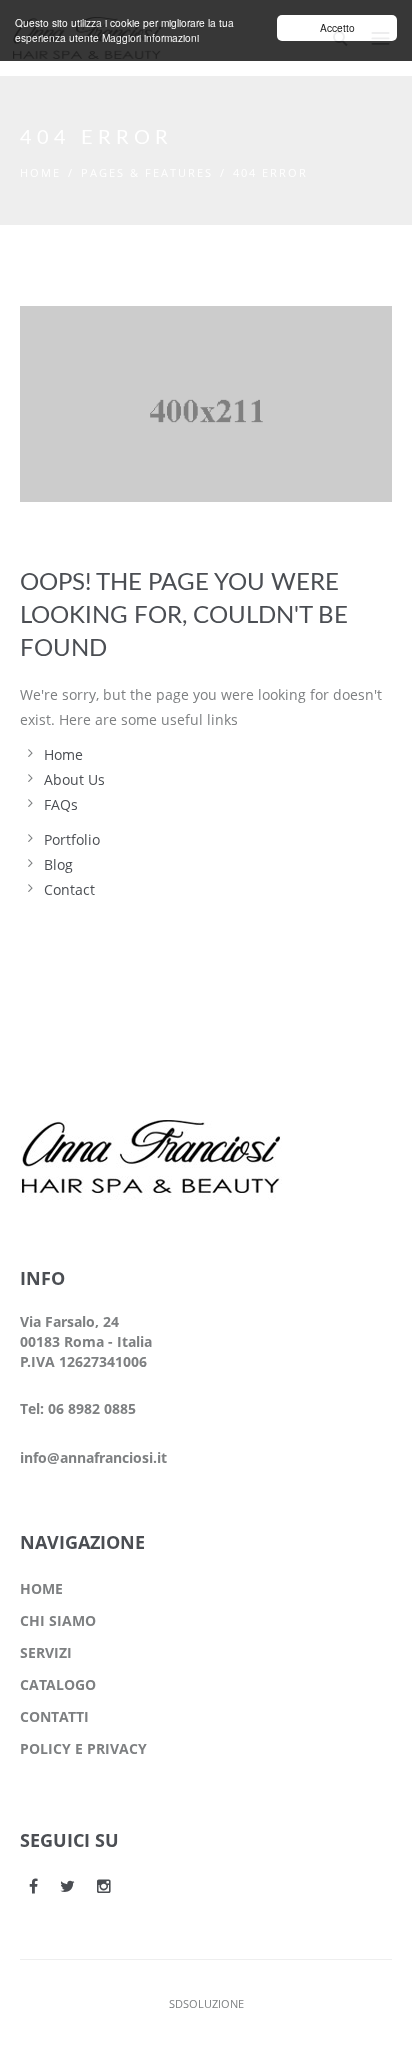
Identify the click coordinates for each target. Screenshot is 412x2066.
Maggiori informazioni (150, 37)
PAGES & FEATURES (147, 172)
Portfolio (72, 839)
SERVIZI (46, 1652)
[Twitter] (67, 1886)
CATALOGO (58, 1684)
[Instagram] (104, 1886)
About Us (74, 779)
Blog (58, 864)
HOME (41, 1588)
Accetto (337, 27)
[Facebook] (33, 1886)
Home (40, 172)
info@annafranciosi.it (93, 1457)
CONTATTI (54, 1716)
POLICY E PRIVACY (83, 1748)
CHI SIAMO (58, 1620)
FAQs (61, 804)
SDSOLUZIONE (206, 2003)
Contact (69, 889)
